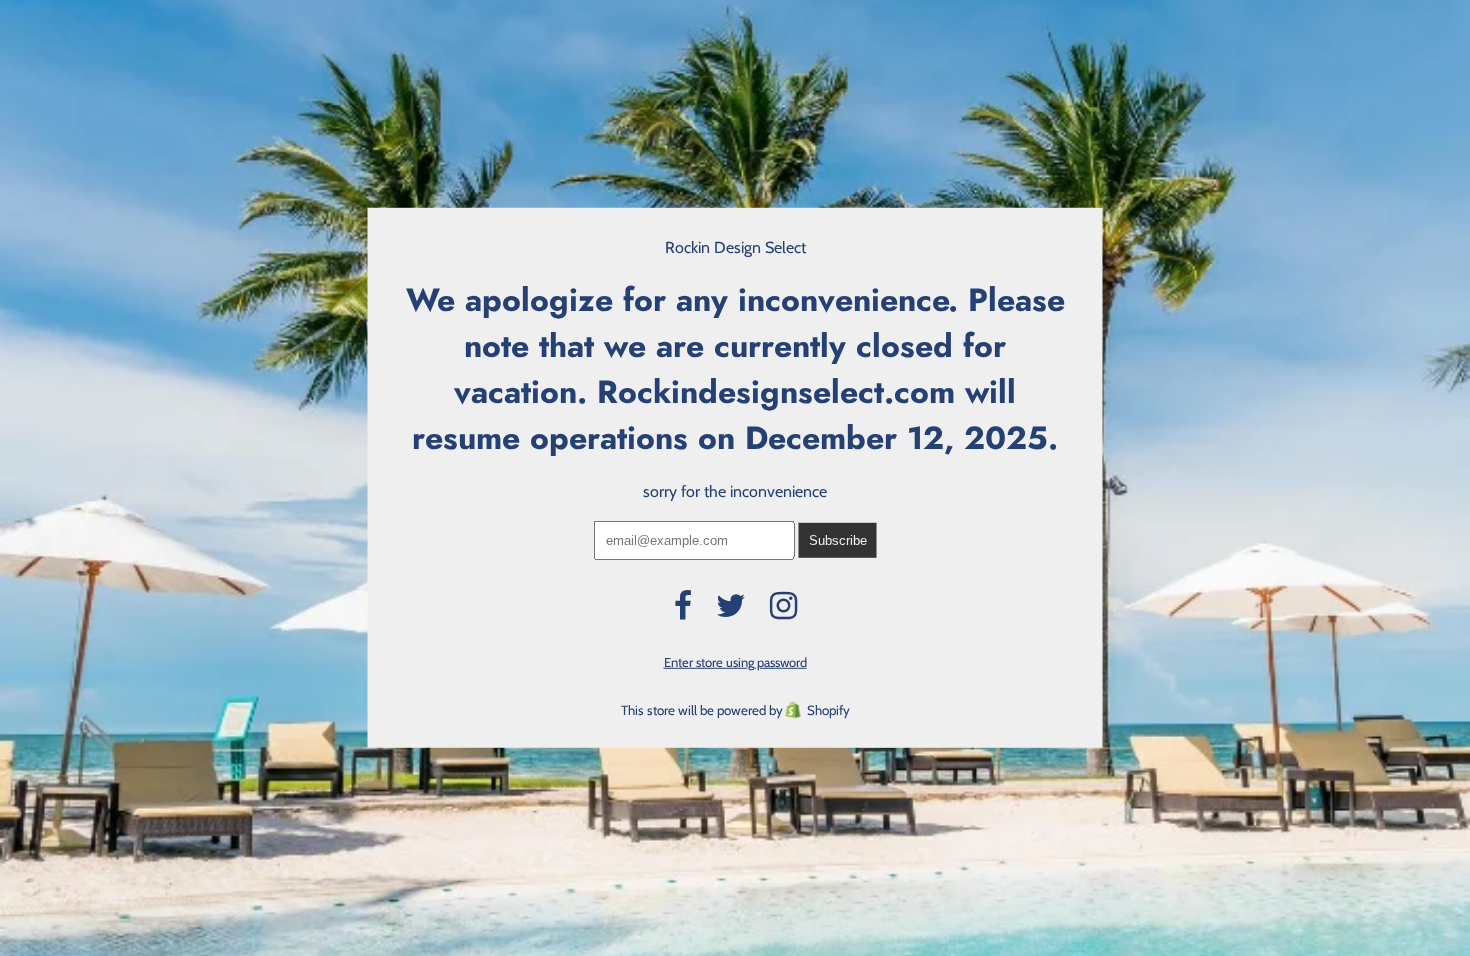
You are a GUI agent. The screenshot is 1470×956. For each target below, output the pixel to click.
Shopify (828, 710)
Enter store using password (735, 662)
